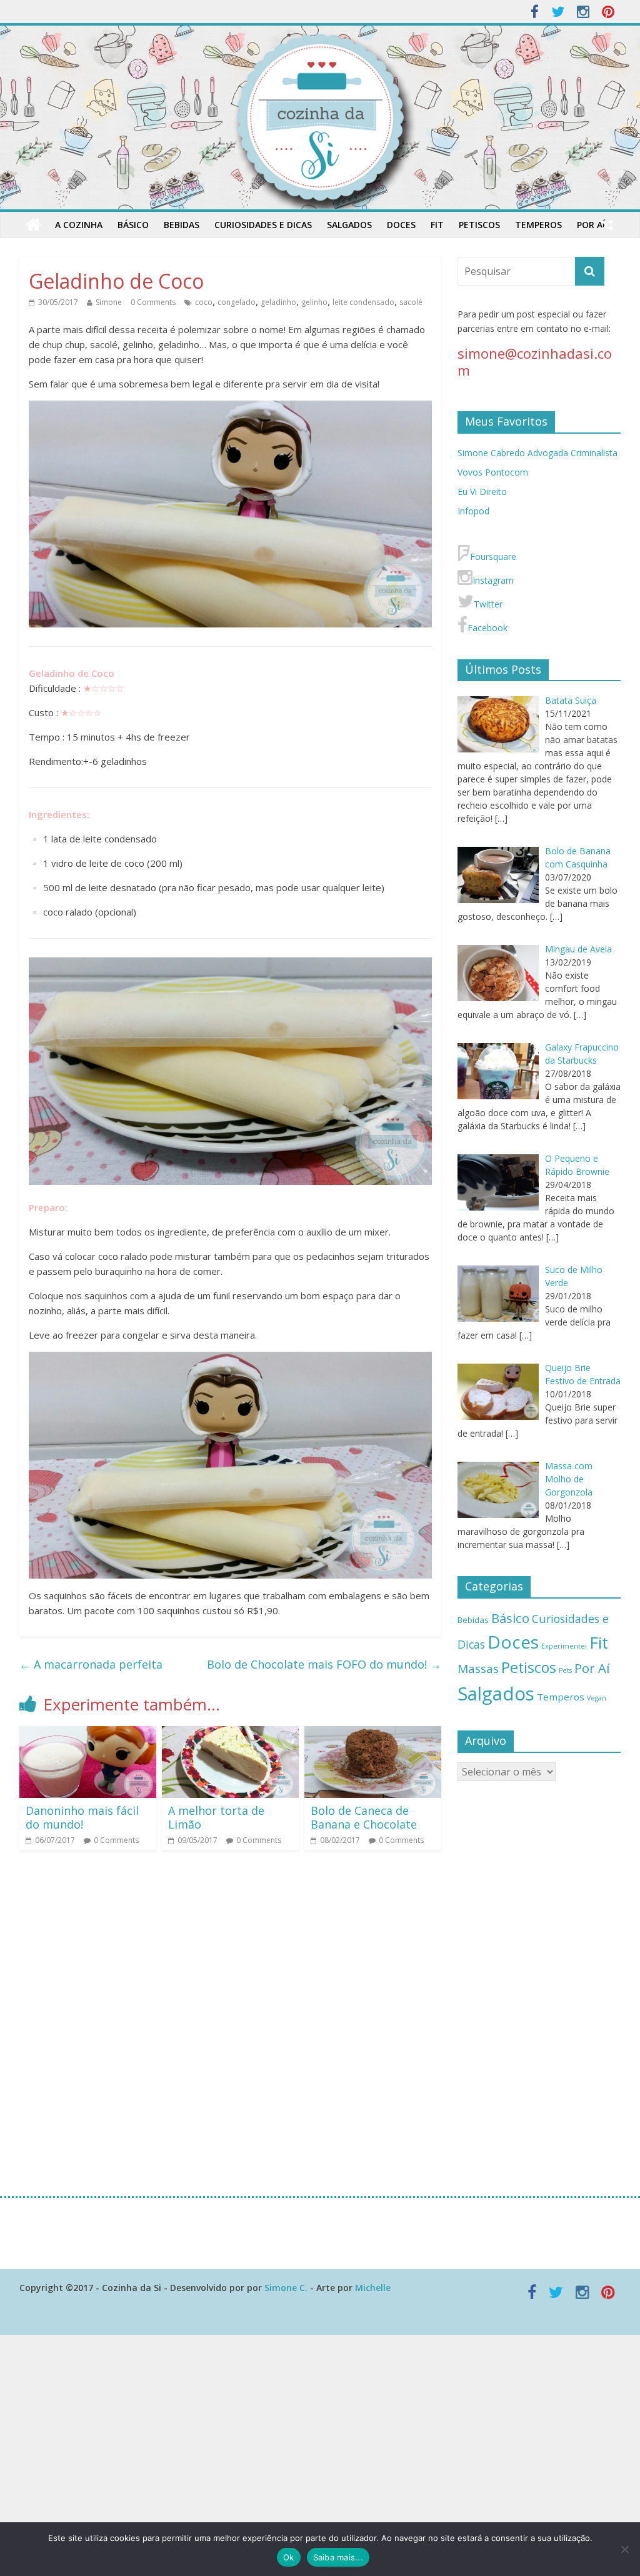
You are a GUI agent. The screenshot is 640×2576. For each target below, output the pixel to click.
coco (204, 302)
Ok (289, 2557)
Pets (565, 1670)
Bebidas (182, 225)
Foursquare (493, 557)
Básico (133, 225)
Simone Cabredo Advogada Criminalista (537, 453)
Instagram (493, 580)
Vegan (597, 1698)
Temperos (538, 225)
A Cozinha (79, 225)
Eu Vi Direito (482, 492)
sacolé (411, 302)
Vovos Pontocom (493, 472)
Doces (401, 225)
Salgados (349, 225)
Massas (478, 1669)
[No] (624, 2549)
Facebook (487, 628)
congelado (237, 302)
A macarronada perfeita (92, 1664)
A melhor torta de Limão (216, 1817)
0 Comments (153, 302)
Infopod (473, 511)
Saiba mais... (338, 2557)
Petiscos (479, 225)
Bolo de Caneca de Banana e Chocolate (364, 1817)
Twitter (488, 604)
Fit (437, 225)
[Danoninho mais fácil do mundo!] (88, 1734)
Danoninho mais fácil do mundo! (82, 1817)
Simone (109, 302)
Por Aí (591, 225)
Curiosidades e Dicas (263, 225)
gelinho (314, 302)
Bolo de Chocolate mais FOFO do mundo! (324, 1664)
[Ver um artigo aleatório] (607, 225)
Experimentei (564, 1646)
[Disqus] (230, 2022)
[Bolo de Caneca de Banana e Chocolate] (373, 1734)
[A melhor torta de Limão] (231, 1734)
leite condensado (363, 302)
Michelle (373, 2288)
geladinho (278, 302)
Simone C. (286, 2288)
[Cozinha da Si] (33, 225)
